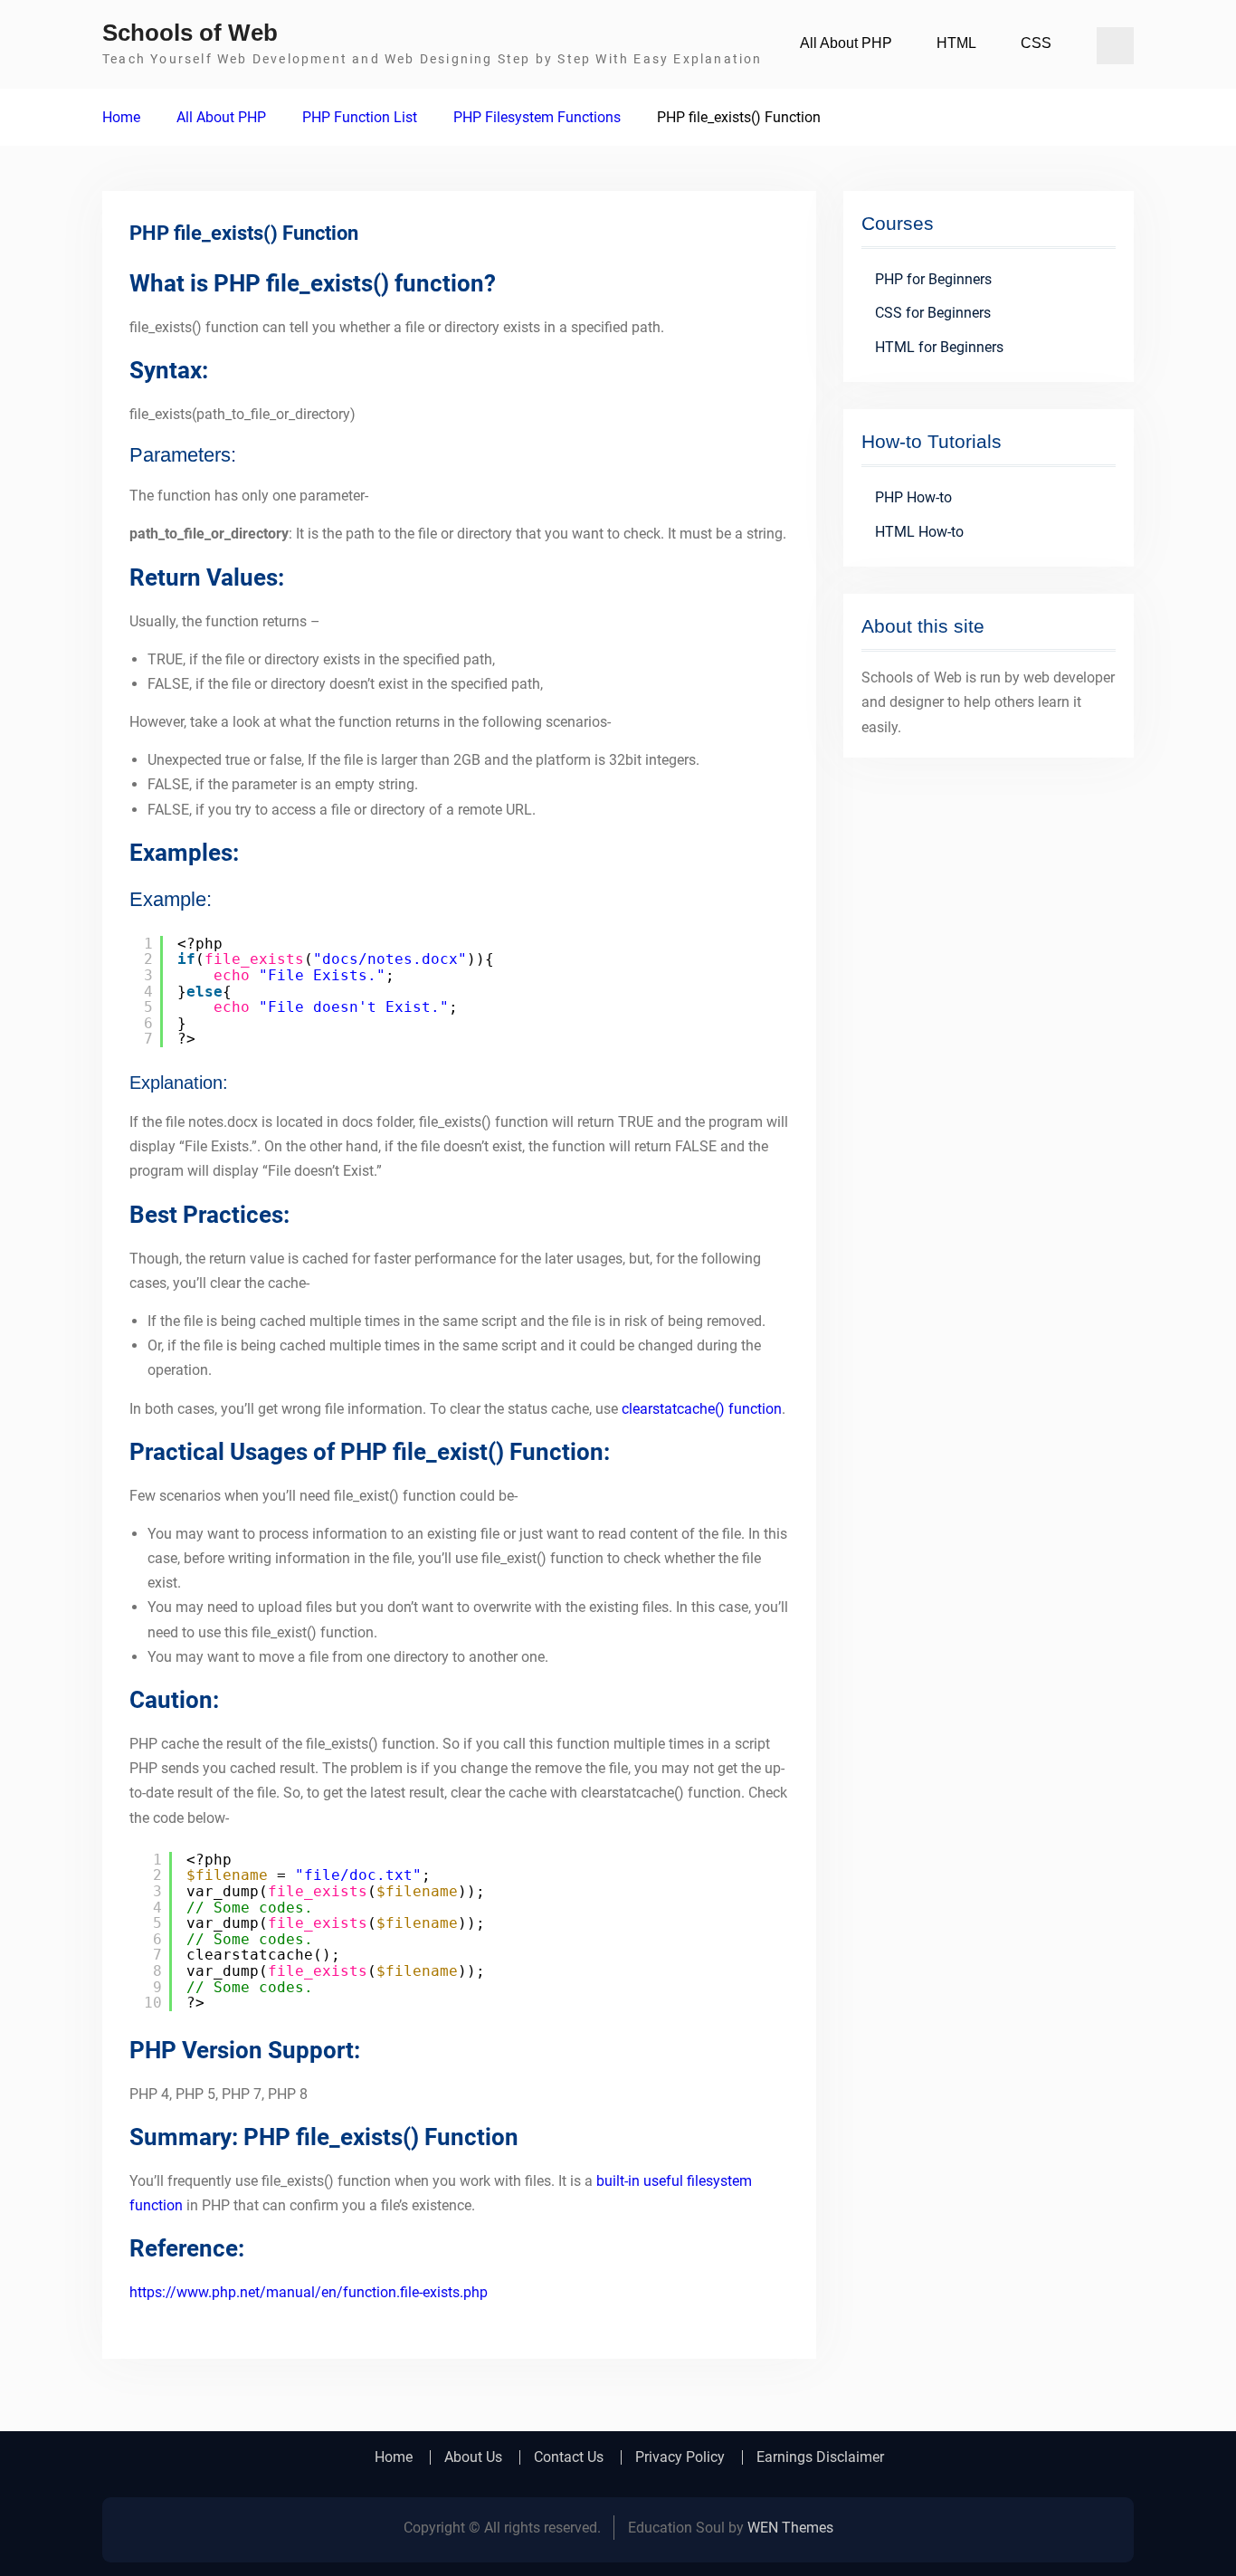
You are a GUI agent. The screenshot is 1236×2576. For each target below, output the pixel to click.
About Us (473, 2457)
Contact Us (569, 2457)
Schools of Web (190, 33)
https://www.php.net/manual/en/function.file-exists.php (309, 2292)
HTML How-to (919, 532)
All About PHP (846, 43)
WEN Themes (790, 2528)
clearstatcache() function (702, 1409)
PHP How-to (913, 497)
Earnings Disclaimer (820, 2457)
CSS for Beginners (933, 313)
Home (394, 2457)
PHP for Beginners (933, 279)
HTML (956, 43)
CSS (1036, 43)
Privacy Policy (680, 2457)
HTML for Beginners (939, 347)
